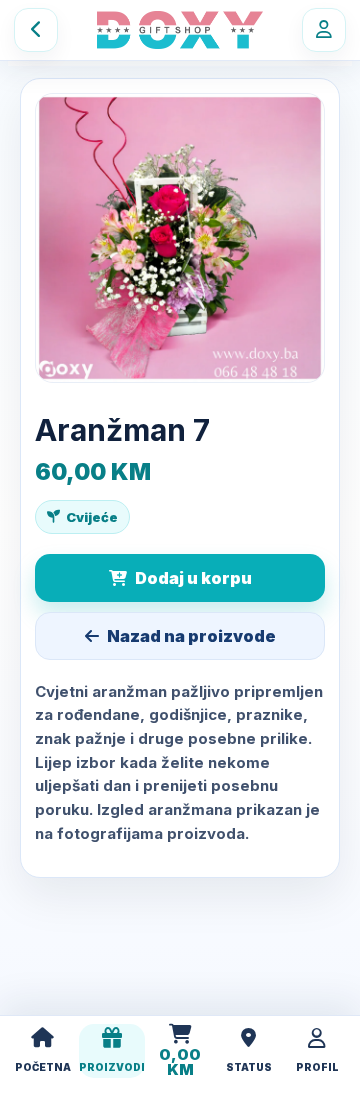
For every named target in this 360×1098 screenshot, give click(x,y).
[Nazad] (36, 30)
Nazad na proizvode (191, 636)
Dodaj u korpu (193, 578)
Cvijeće (92, 517)
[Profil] (324, 30)
